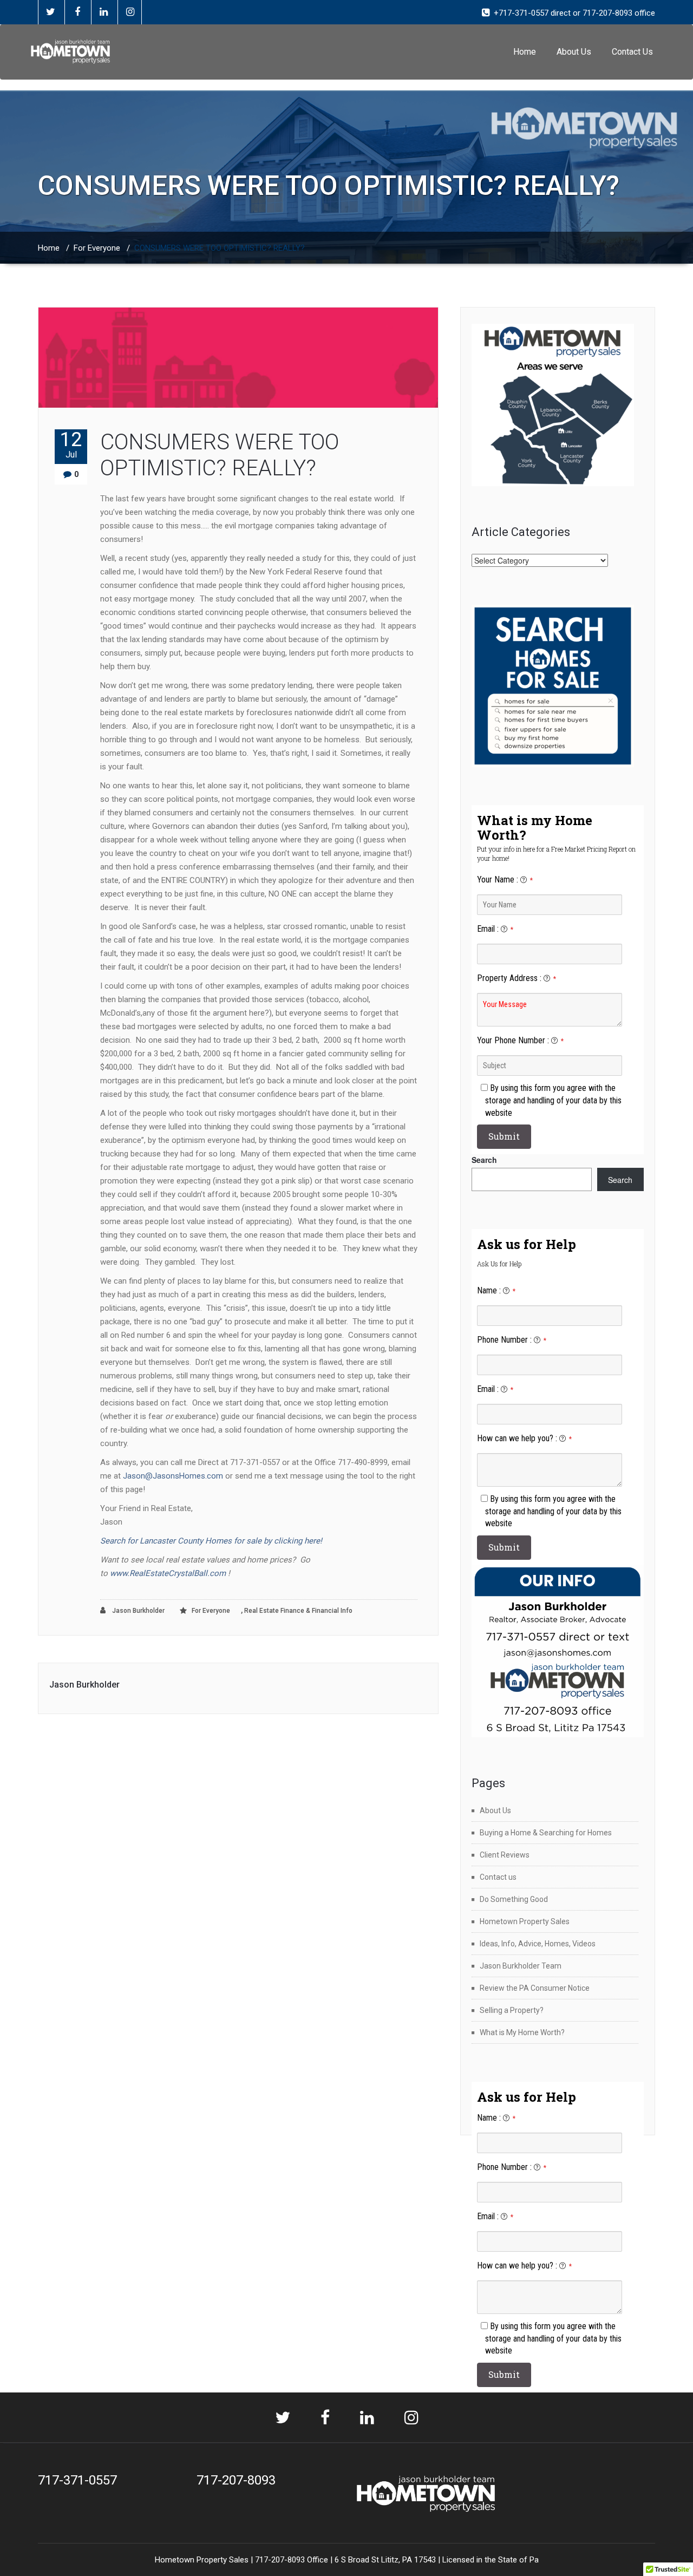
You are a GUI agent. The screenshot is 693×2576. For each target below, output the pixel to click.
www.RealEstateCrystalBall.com (168, 1573)
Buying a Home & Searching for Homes (546, 1833)
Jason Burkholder (138, 1611)
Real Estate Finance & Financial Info (298, 1611)
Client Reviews (505, 1855)
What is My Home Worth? (522, 2032)
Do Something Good (514, 1899)
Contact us (498, 1877)
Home (525, 52)
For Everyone (97, 248)
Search (484, 1160)
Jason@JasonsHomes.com (173, 1476)
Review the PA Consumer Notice (535, 1988)
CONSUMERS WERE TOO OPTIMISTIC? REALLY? (220, 455)
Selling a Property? (512, 2010)
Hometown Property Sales (525, 1921)
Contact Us (632, 52)
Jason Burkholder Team (521, 1966)
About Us (574, 52)
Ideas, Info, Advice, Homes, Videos (538, 1944)
